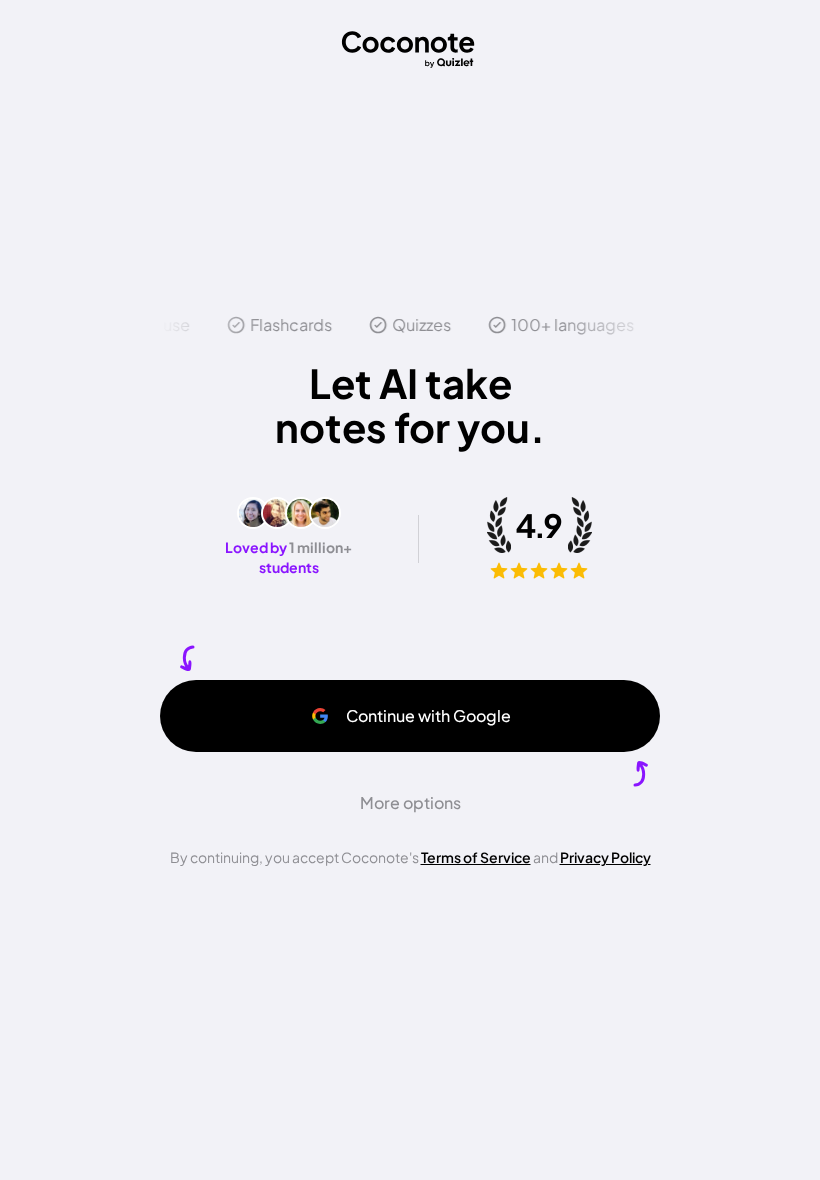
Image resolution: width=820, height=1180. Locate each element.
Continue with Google (428, 715)
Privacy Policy (605, 857)
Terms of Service (476, 857)
